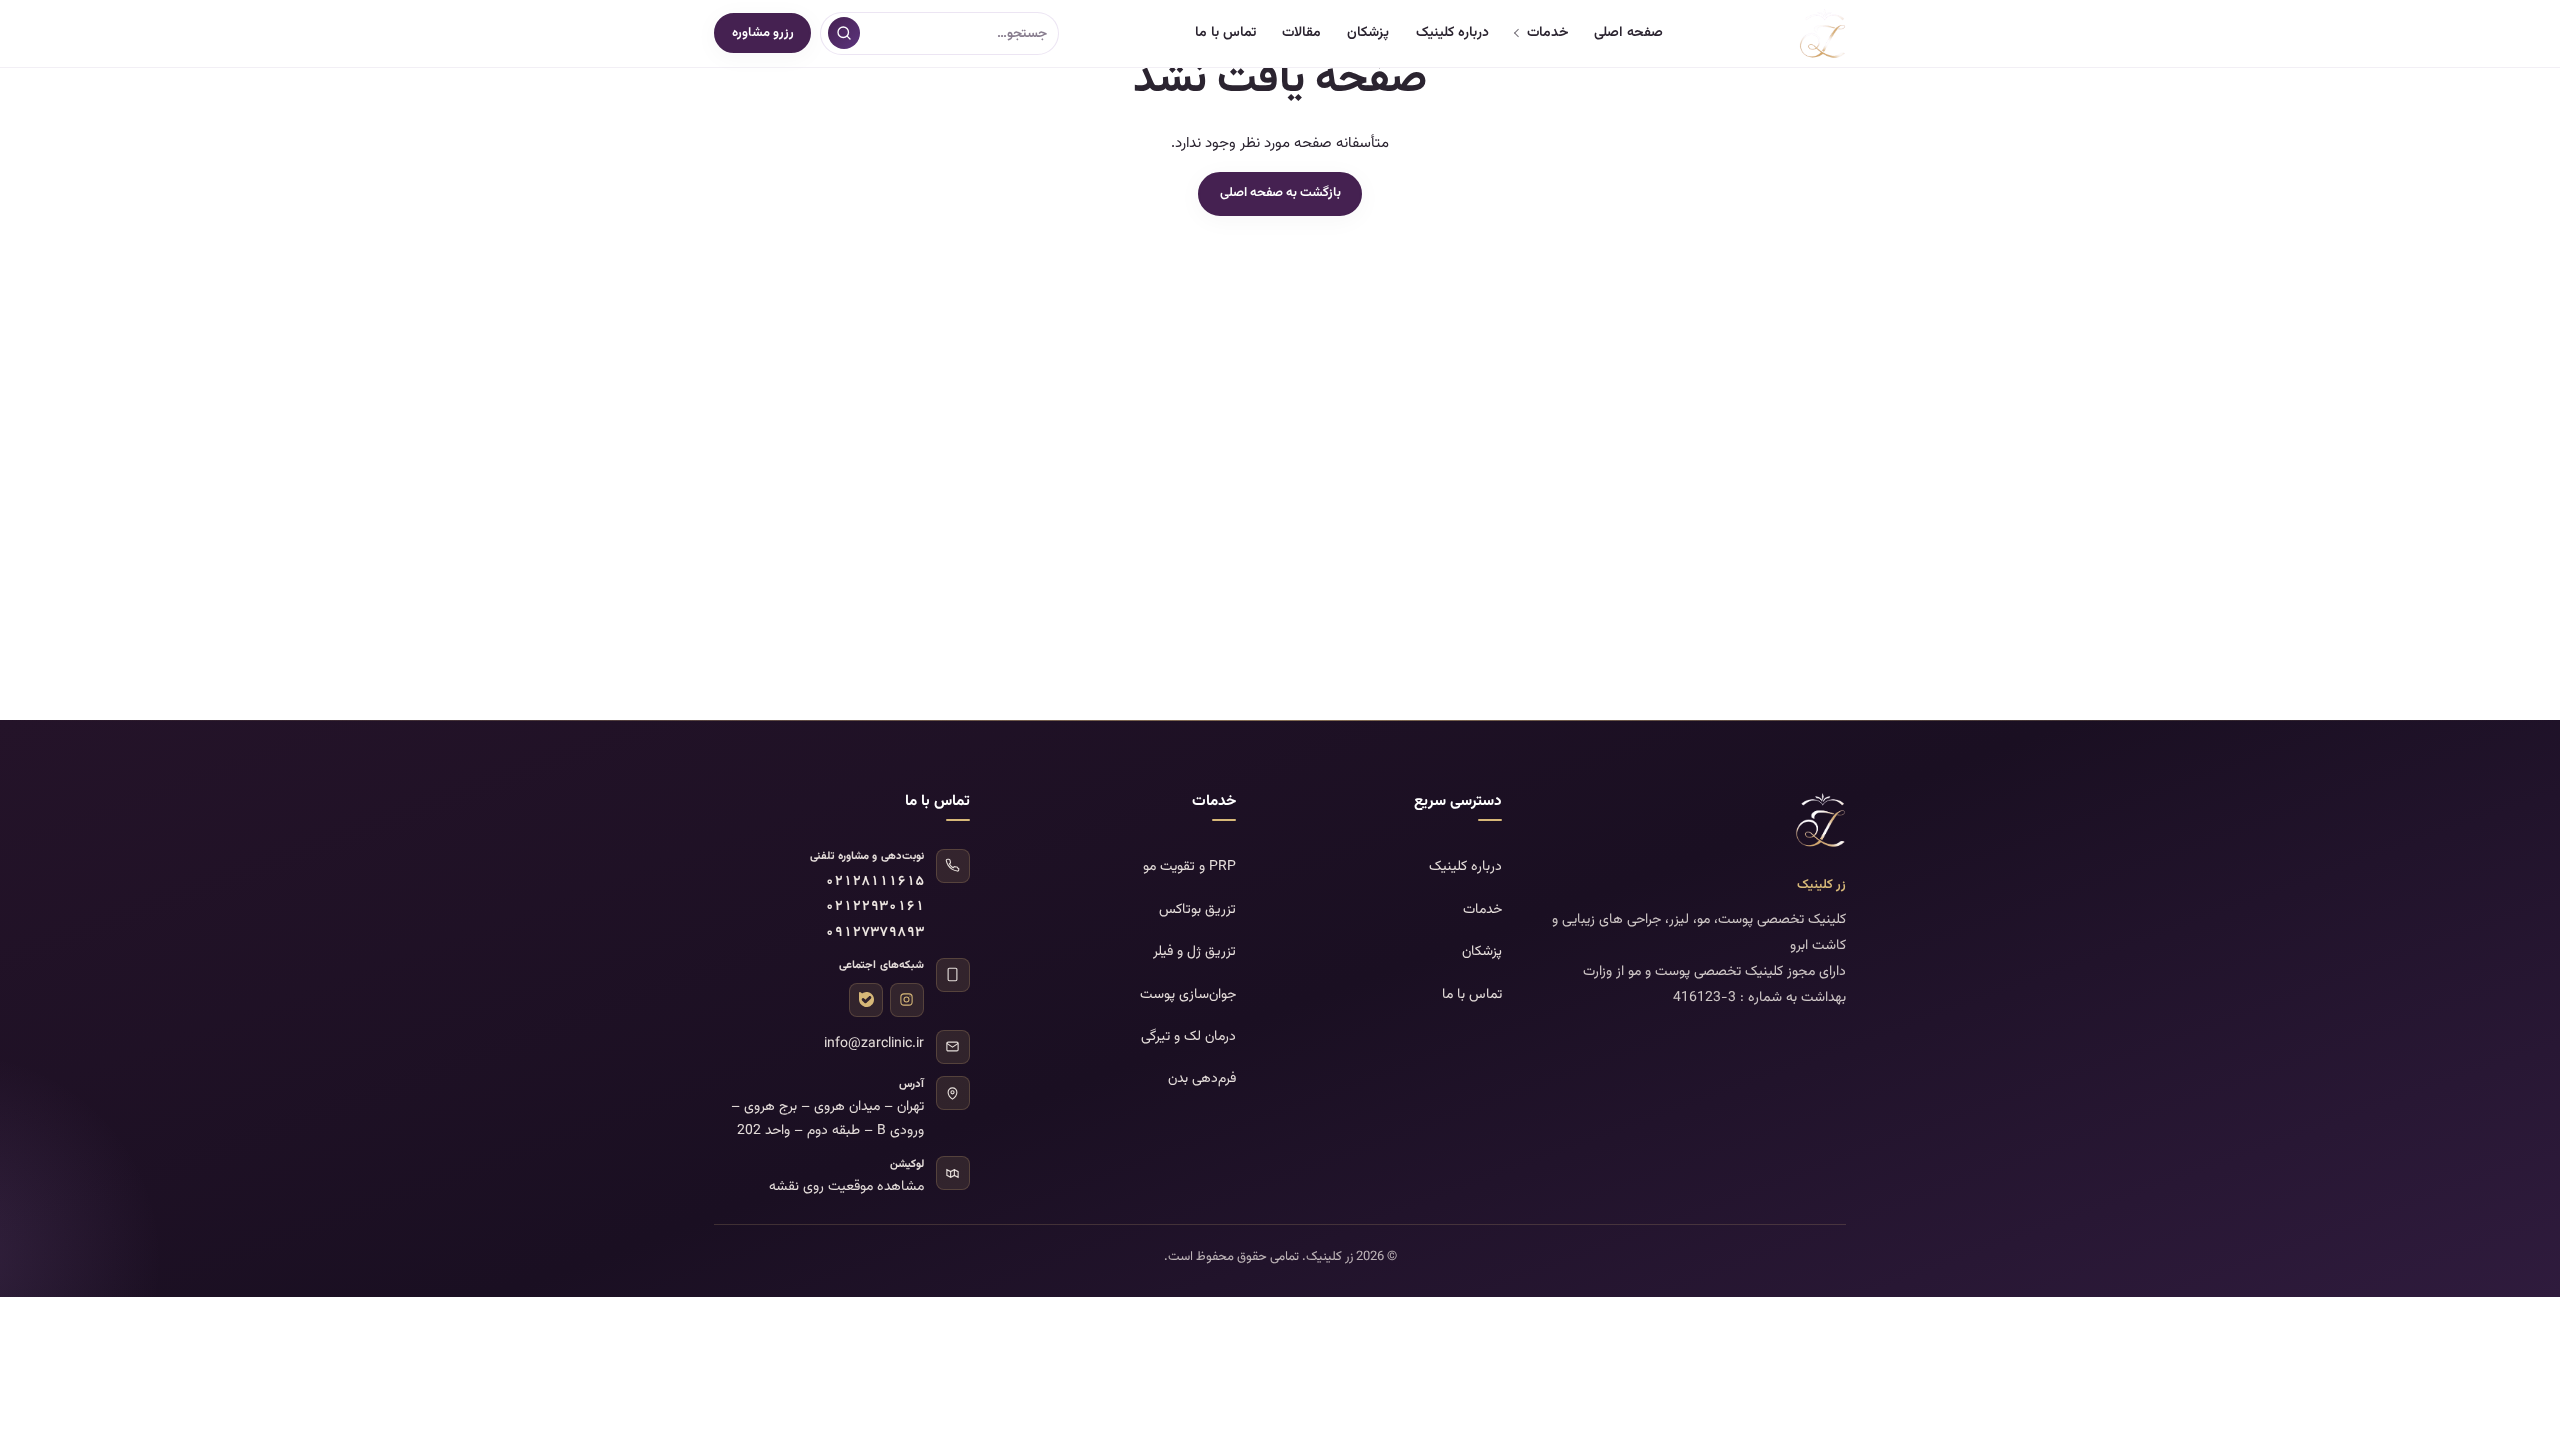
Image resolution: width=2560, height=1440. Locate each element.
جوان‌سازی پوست (1188, 995)
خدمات (1547, 33)
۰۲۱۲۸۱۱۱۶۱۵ (874, 882)
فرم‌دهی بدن (1202, 1079)
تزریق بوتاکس (1197, 910)
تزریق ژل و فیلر (1194, 952)
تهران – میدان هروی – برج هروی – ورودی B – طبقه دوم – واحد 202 (827, 1119)
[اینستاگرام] (907, 1000)
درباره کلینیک (1452, 33)
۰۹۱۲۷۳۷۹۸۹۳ (874, 933)
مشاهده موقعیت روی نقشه (846, 1187)
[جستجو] (844, 33)
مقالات (1301, 33)
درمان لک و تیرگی (1188, 1037)
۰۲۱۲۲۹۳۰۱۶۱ (874, 907)
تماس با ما (1225, 33)
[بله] (866, 1000)
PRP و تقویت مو (1189, 867)
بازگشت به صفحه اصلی (1280, 193)
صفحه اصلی (1628, 33)
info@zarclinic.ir (874, 1044)
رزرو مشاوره (763, 33)
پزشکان (1368, 33)
